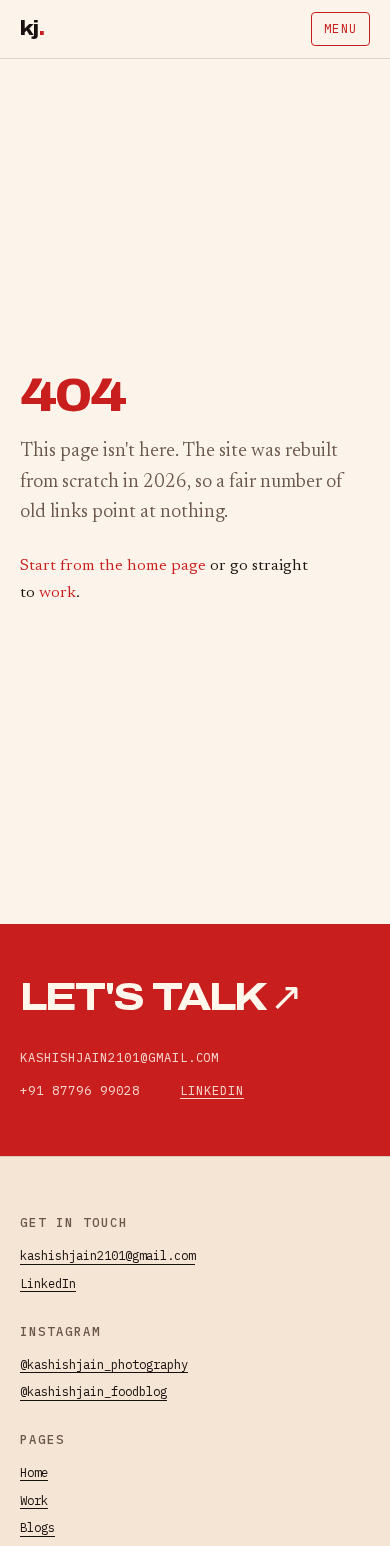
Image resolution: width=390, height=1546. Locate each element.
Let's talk (160, 997)
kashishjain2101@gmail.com (107, 1255)
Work (34, 1500)
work (57, 593)
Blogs (37, 1527)
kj (32, 28)
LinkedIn (212, 1090)
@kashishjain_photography (104, 1364)
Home (34, 1472)
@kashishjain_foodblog (93, 1391)
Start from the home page (113, 566)
